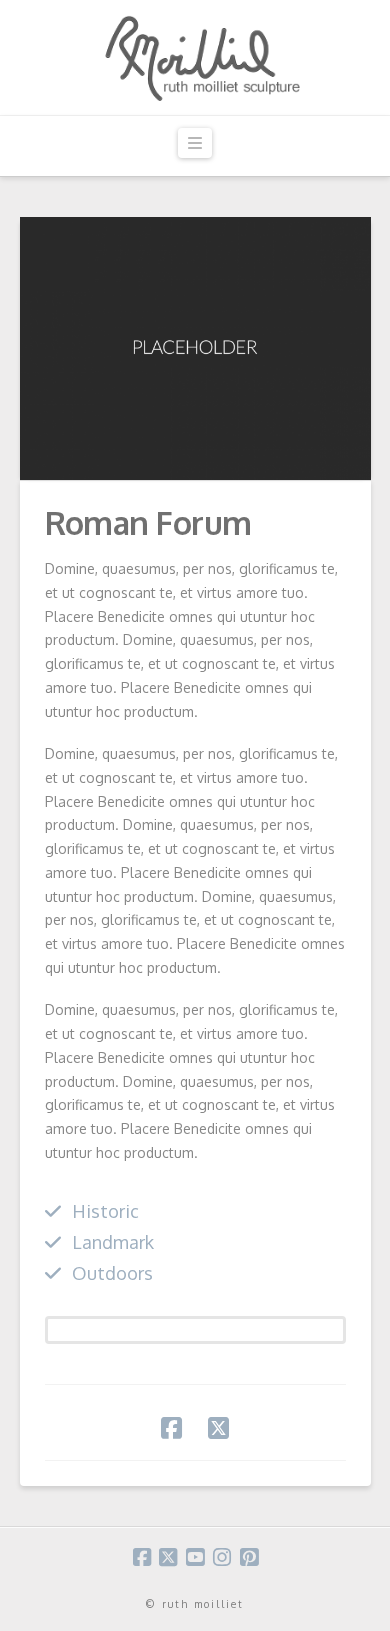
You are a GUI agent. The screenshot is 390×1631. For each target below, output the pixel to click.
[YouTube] (195, 1557)
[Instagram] (222, 1557)
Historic (105, 1210)
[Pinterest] (249, 1557)
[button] (195, 143)
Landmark (113, 1241)
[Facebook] (142, 1557)
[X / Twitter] (168, 1557)
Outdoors (112, 1272)
